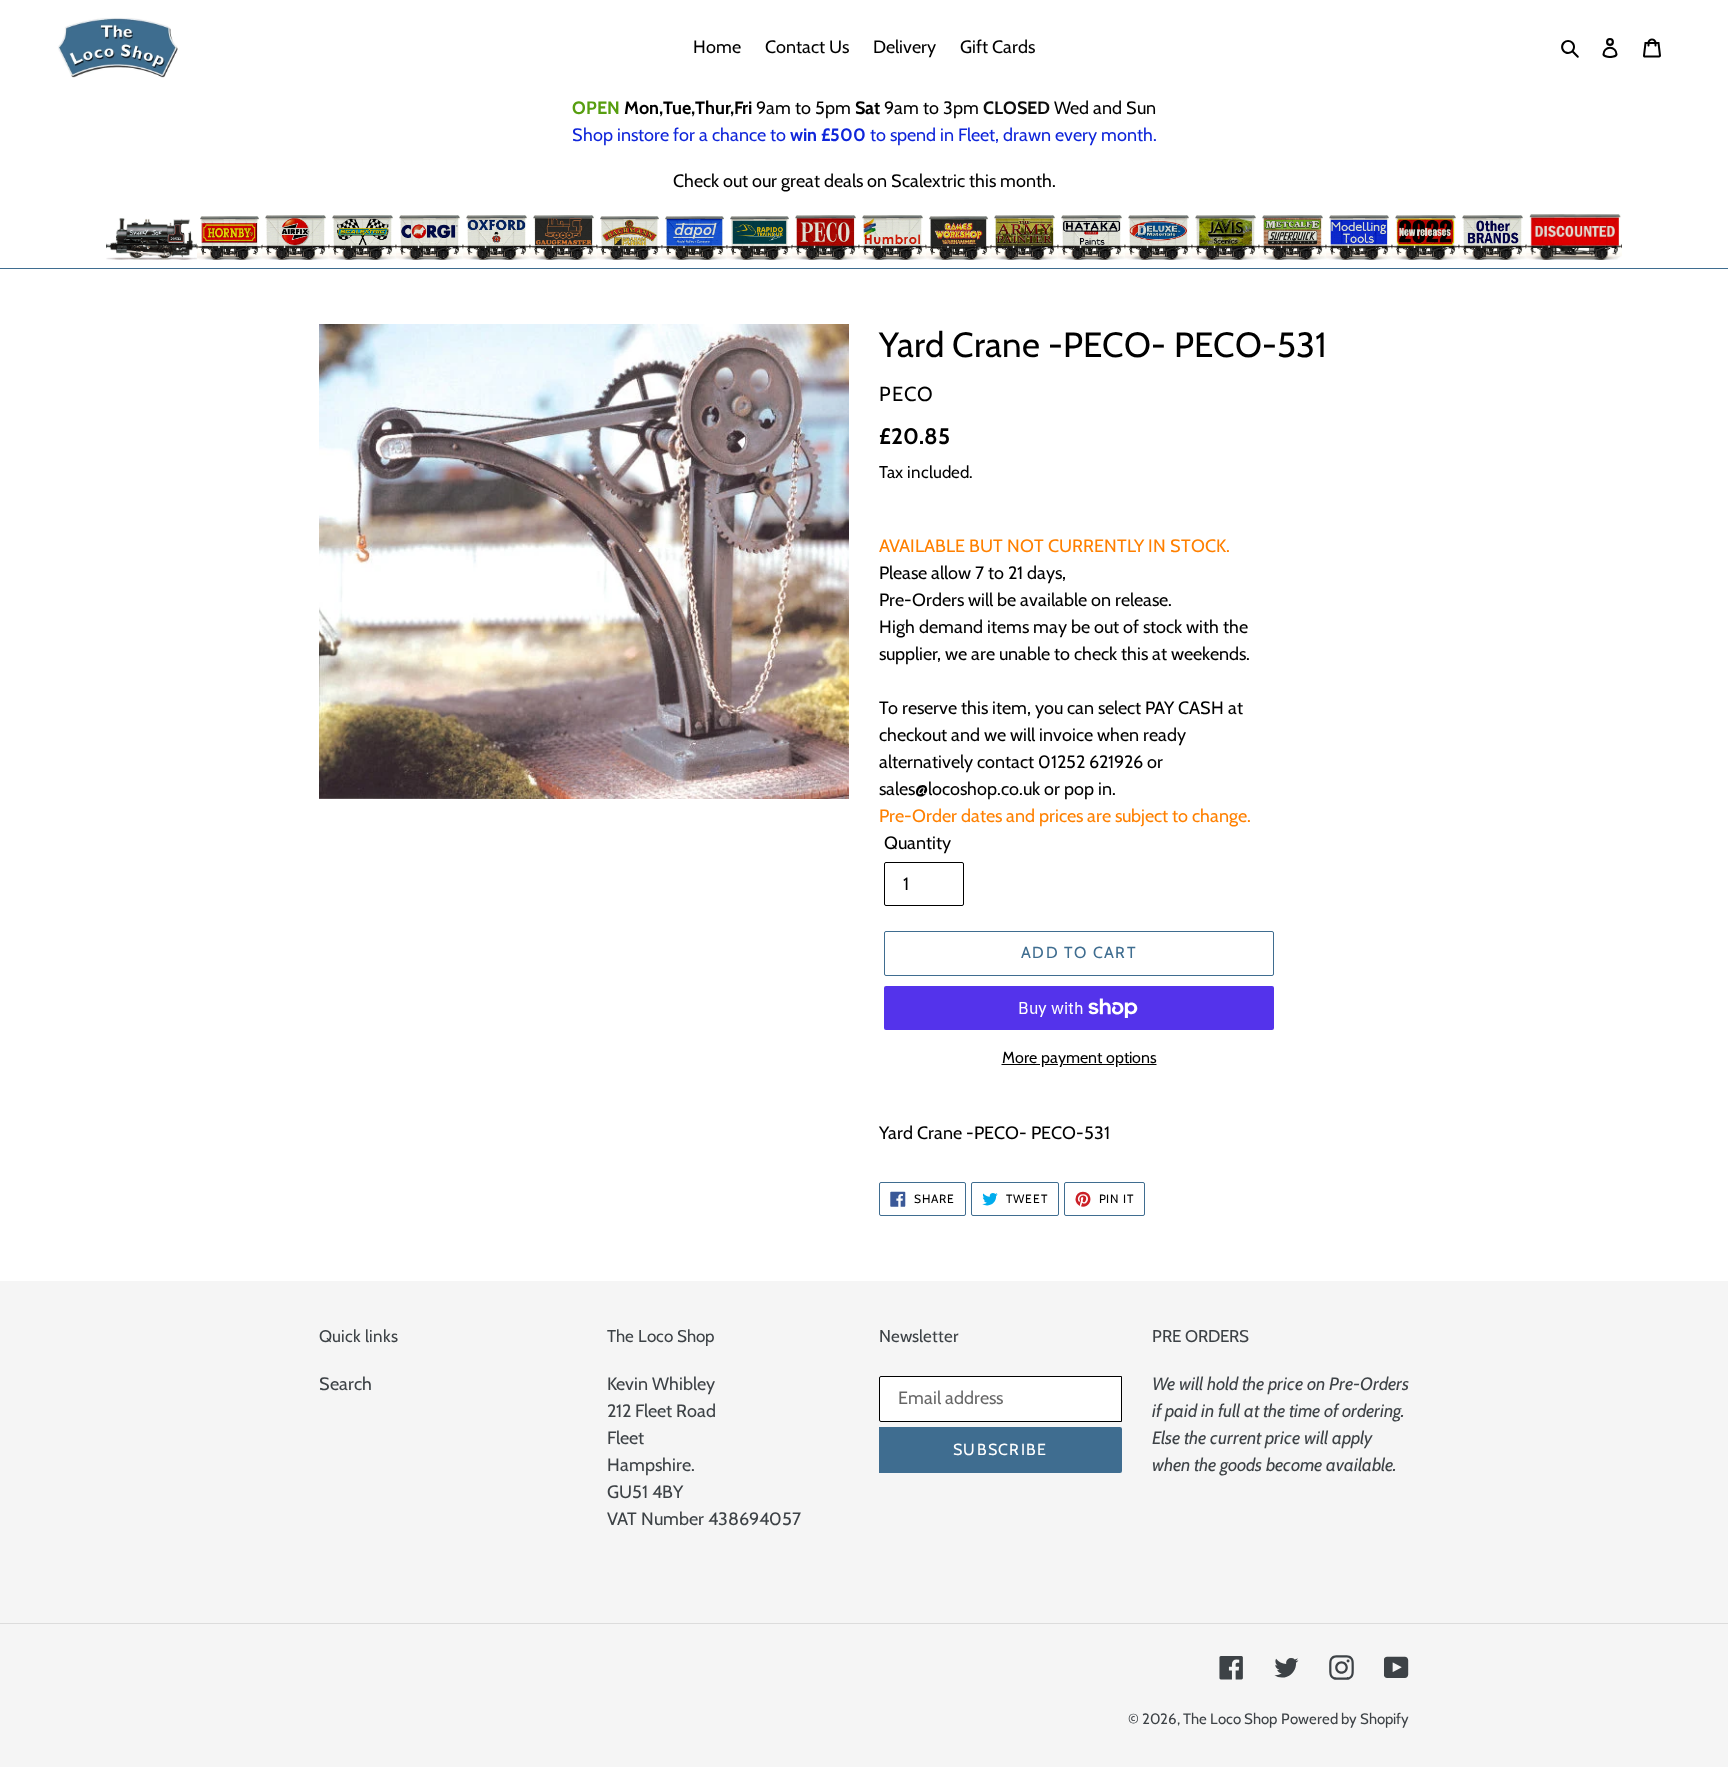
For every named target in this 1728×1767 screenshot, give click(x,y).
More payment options (1079, 1057)
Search (345, 1384)
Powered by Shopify (1345, 1719)
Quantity (917, 843)
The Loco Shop (1230, 1719)
